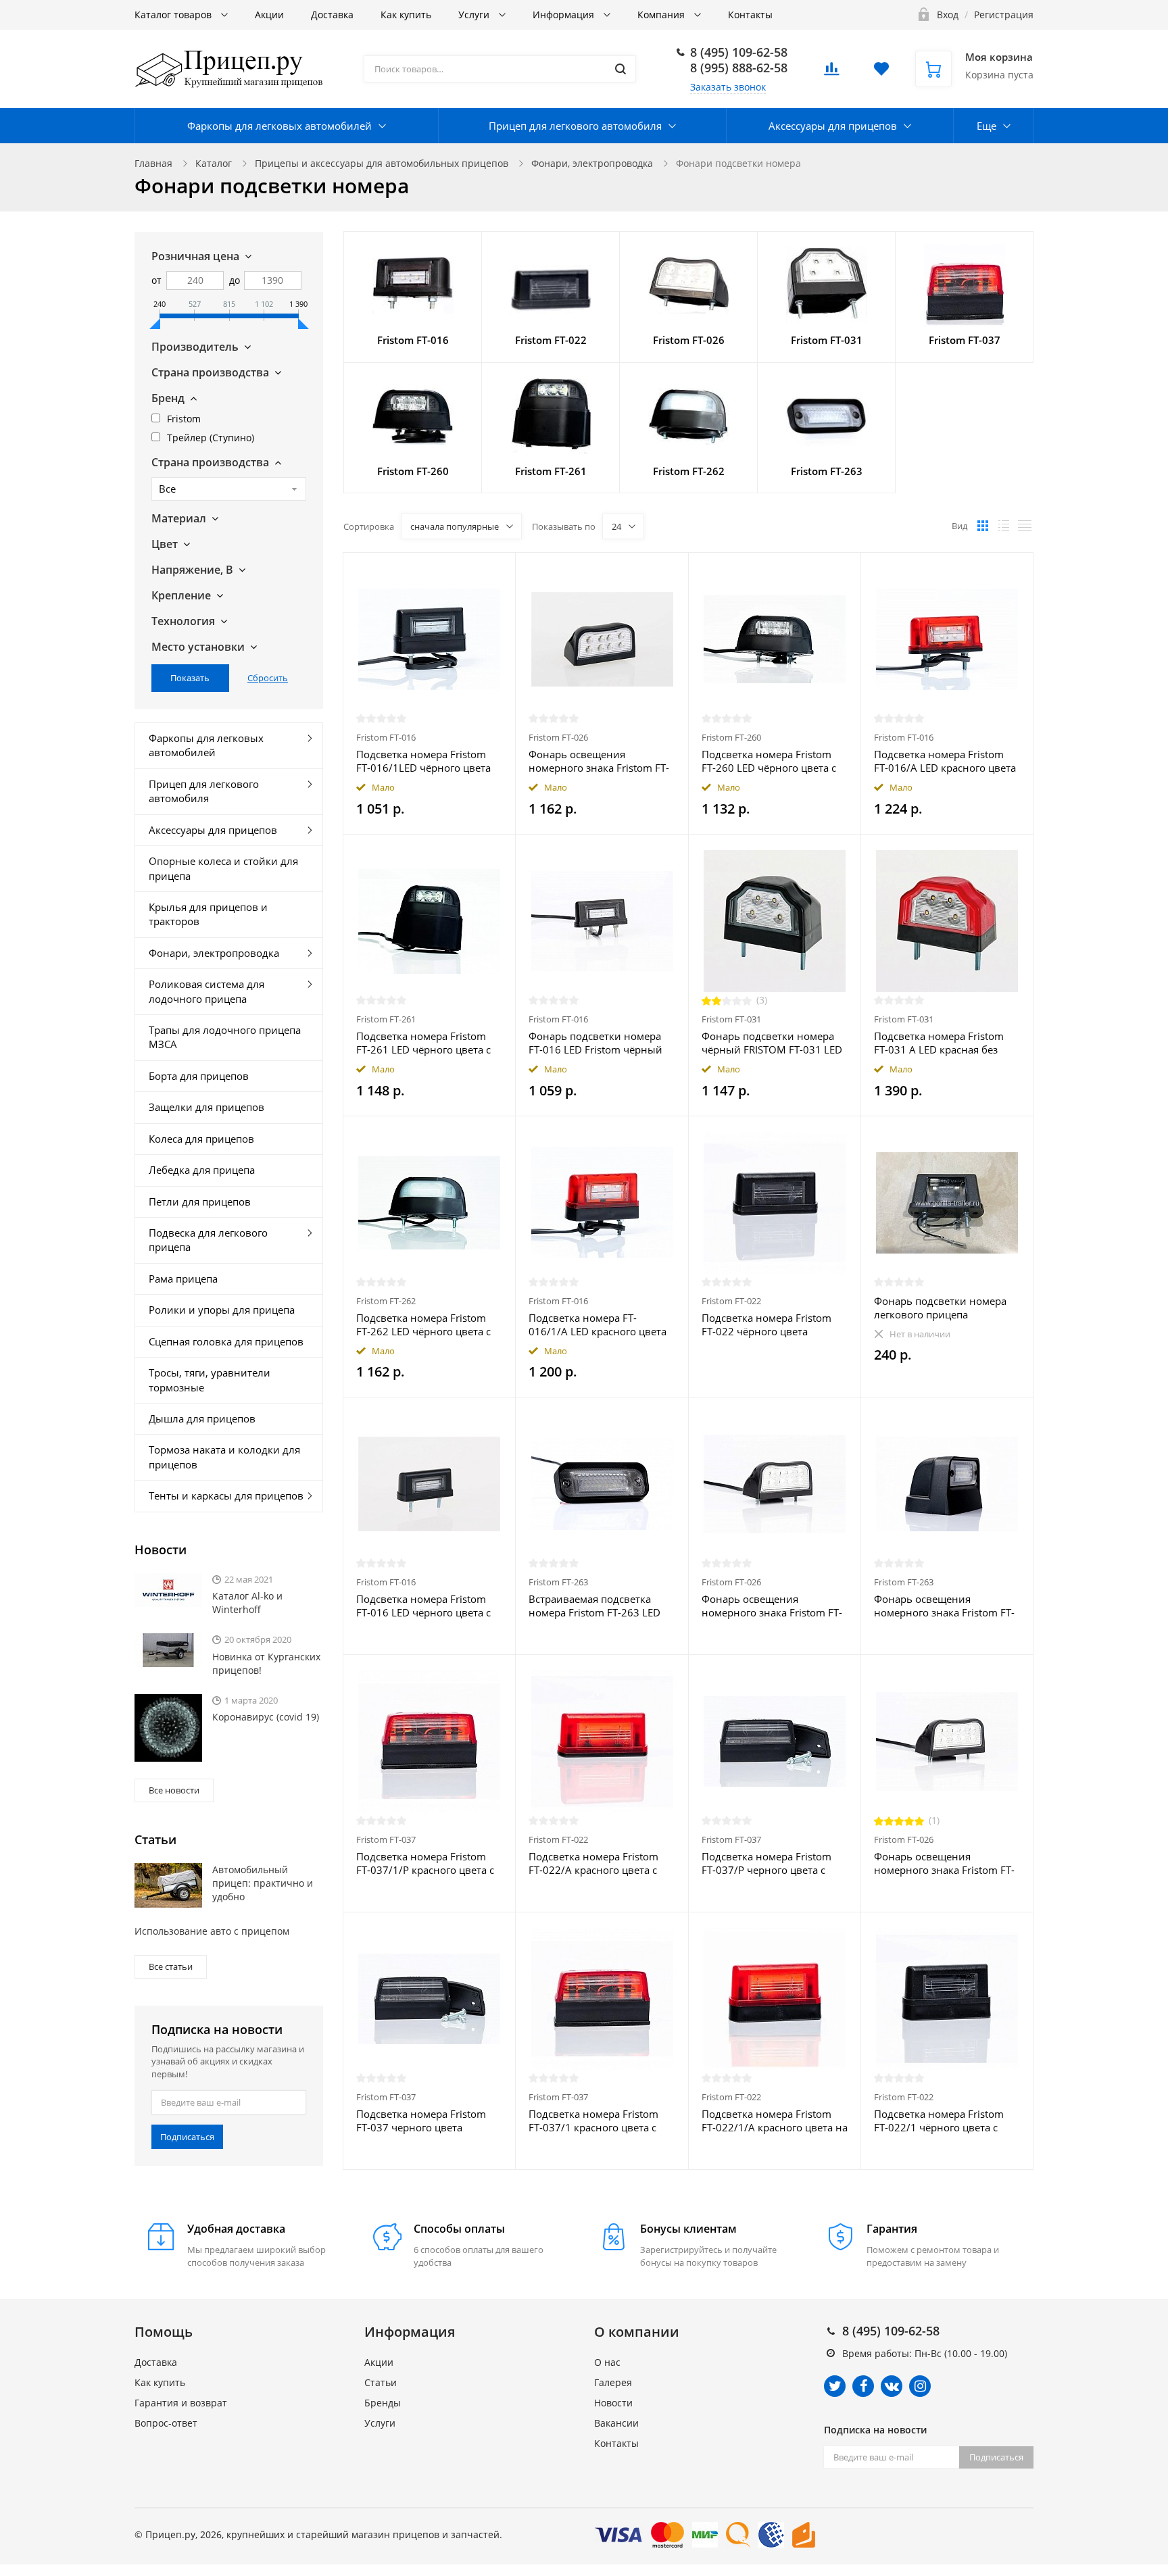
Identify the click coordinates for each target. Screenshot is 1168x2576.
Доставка (332, 15)
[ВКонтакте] (892, 2386)
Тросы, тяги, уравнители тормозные (210, 1380)
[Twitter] (835, 2386)
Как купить (406, 15)
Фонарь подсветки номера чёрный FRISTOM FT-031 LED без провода (772, 1043)
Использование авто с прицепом (212, 1931)
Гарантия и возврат (181, 2403)
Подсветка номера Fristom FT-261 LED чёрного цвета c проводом (423, 1043)
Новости (613, 2403)
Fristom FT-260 (731, 737)
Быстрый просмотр (429, 639)
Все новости (174, 1790)
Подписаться (187, 2137)
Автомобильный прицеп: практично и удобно (263, 1883)
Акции (269, 15)
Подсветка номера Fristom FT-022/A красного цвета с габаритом (593, 1863)
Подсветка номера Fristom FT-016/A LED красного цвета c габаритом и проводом (945, 761)
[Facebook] (863, 2386)
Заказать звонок (728, 87)
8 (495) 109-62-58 (739, 52)
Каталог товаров (174, 15)
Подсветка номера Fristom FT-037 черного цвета (421, 2121)
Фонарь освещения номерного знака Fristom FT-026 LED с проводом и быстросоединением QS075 (772, 1606)
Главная (153, 163)
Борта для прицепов (199, 1076)
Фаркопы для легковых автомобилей (279, 126)
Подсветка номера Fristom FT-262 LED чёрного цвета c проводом (423, 1324)
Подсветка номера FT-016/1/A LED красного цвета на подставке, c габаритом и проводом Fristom (598, 1324)
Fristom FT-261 (386, 1019)
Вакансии (616, 2423)
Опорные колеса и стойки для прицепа (223, 868)
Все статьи (171, 1966)
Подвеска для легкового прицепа (208, 1240)
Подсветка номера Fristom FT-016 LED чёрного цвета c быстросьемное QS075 (423, 1606)
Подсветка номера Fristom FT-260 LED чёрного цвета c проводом (769, 761)
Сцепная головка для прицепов (226, 1341)
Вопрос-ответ (166, 2423)
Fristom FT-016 (386, 737)
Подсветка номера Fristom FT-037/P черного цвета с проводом (766, 1863)
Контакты (750, 15)
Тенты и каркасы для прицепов (226, 1495)
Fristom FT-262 (386, 1301)
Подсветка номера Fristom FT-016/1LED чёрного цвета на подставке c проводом (423, 761)
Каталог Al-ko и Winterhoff (247, 1603)
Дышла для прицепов (202, 1418)
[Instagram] (920, 2386)
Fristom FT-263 (558, 1582)
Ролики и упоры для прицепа (222, 1310)
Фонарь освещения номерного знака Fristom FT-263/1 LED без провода (944, 1606)
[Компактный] (1025, 526)
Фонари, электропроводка (592, 163)
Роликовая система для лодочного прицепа (206, 991)
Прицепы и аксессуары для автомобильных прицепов (382, 163)
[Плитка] (983, 526)
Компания (662, 15)
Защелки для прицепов (206, 1107)
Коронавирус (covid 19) (266, 1717)
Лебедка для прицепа (202, 1170)
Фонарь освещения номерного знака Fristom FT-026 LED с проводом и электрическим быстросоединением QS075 (944, 1863)
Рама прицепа (183, 1279)
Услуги (475, 15)
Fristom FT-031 (731, 1019)
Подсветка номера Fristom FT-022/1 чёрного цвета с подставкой (939, 2121)
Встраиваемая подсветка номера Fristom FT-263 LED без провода (594, 1606)
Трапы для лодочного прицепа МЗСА (225, 1037)
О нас (607, 2362)
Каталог (214, 163)
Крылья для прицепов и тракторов (208, 914)
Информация (565, 15)
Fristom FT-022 (731, 1301)
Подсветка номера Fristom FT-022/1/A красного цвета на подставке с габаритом (775, 2121)
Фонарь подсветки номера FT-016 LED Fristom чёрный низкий (595, 1043)
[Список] (1004, 526)
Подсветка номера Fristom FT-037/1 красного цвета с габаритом (593, 2121)
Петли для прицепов (200, 1202)
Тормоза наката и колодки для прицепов (224, 1457)
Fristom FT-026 (558, 737)
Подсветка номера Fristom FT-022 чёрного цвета (766, 1324)
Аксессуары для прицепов (833, 126)
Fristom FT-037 (386, 1839)
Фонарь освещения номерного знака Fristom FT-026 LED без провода (599, 761)
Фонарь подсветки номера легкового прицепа (940, 1308)
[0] (831, 73)
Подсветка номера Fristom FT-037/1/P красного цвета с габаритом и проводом (425, 1863)
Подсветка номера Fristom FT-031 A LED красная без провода (939, 1043)
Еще (987, 126)
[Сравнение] (497, 570)
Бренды (383, 2403)
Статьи (381, 2382)
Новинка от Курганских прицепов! (266, 1663)
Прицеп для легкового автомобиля (575, 126)
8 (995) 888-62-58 (739, 68)
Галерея (613, 2382)
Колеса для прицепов (201, 1139)
